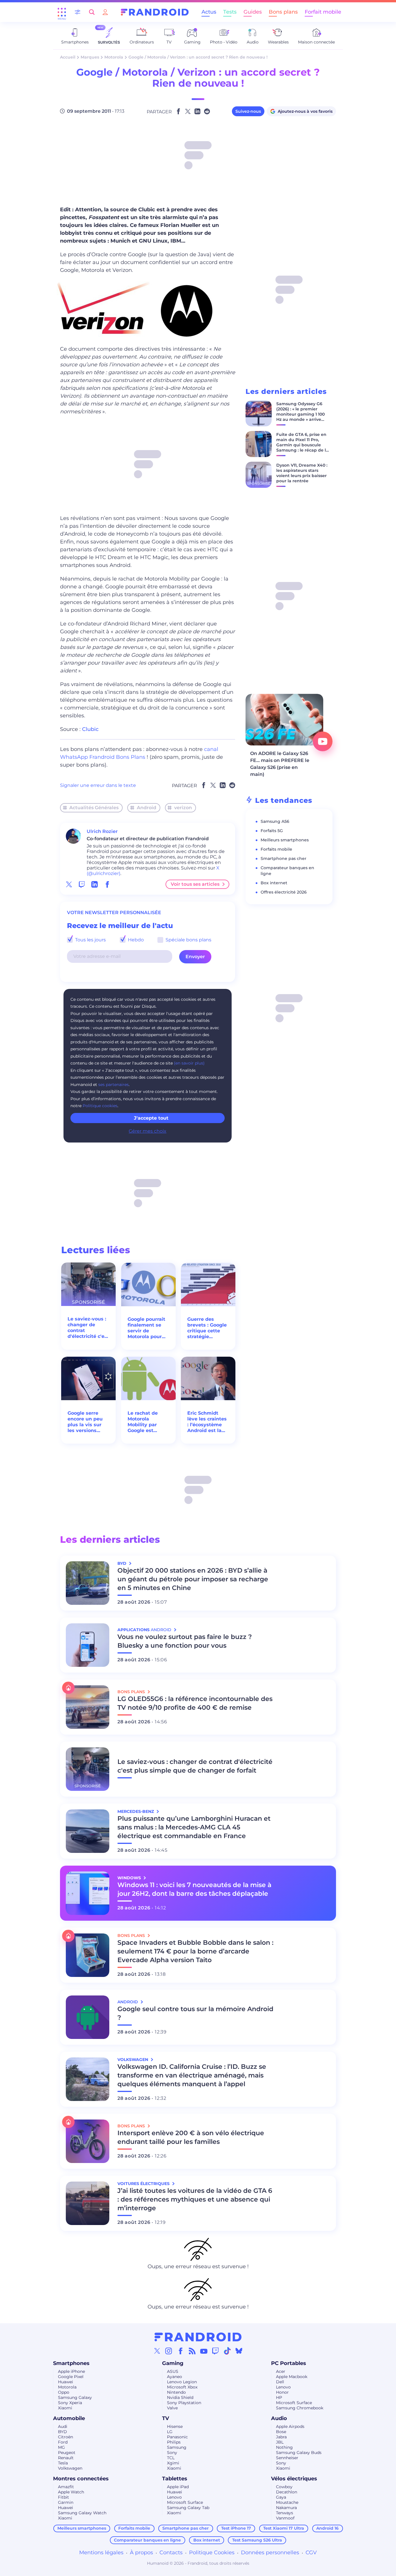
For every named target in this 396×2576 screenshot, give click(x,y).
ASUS (173, 2371)
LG (170, 2432)
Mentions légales (101, 2553)
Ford (63, 2442)
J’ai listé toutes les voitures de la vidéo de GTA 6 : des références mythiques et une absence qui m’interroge (195, 2199)
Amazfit (66, 2487)
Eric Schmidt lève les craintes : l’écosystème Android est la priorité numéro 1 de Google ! (208, 1422)
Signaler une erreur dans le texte (98, 785)
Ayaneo (175, 2377)
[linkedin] (95, 884)
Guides (253, 12)
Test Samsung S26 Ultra (257, 2540)
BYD (62, 2432)
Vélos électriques (294, 2479)
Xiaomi (65, 2408)
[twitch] (82, 884)
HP (279, 2397)
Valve (172, 2408)
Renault (66, 2458)
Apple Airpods (290, 2426)
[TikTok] (227, 2351)
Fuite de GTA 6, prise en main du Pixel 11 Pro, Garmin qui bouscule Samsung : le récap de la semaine (302, 445)
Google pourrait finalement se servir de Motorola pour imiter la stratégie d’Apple (148, 1328)
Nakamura (286, 2508)
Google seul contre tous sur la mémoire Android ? (195, 2013)
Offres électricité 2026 (284, 892)
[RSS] (192, 2351)
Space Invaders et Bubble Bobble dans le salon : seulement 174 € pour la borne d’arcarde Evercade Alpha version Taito (195, 1951)
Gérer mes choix (148, 1131)
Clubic (90, 729)
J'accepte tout (151, 1118)
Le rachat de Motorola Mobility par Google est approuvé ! (143, 1422)
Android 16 (327, 2528)
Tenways (285, 2513)
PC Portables (289, 2363)
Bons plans (283, 12)
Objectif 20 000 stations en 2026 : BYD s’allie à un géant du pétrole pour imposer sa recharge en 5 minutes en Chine (193, 1579)
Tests (230, 12)
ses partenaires (113, 1085)
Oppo (64, 2392)
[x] (69, 884)
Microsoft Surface (294, 2403)
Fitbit (63, 2497)
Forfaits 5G (272, 831)
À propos (141, 2553)
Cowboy (284, 2487)
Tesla (63, 2463)
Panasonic (177, 2437)
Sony (172, 2453)
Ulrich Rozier (102, 831)
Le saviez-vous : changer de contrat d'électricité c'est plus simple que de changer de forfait (88, 1328)
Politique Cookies (212, 2553)
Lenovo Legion (182, 2382)
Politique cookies (100, 1106)
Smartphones (71, 2363)
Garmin (66, 2502)
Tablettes (175, 2479)
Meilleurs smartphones (285, 840)
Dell (280, 2382)
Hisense (175, 2426)
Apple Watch (71, 2492)
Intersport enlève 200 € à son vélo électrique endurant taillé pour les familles (191, 2137)
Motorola (114, 57)
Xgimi (173, 2463)
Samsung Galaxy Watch (82, 2513)
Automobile (69, 2418)
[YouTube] (204, 2351)
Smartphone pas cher (284, 858)
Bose (281, 2432)
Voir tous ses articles (195, 884)
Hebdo (135, 940)
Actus (209, 12)
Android (147, 808)
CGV (311, 2553)
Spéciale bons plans (188, 940)
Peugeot (67, 2453)
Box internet (274, 883)
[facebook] (107, 884)
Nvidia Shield (180, 2397)
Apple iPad (178, 2487)
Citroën (66, 2437)
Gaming (173, 2363)
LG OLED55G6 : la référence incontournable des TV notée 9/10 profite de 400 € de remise (195, 1703)
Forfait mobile (323, 12)
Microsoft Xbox (182, 2387)
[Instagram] (169, 2351)
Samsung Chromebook (300, 2408)
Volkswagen (70, 2468)
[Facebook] (181, 2351)
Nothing (284, 2447)
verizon (183, 808)
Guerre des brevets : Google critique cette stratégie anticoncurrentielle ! (208, 1328)
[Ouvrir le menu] (62, 12)
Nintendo (176, 2392)
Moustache (287, 2502)
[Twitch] (215, 2351)
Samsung (177, 2447)
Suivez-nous (248, 111)
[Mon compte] (105, 12)
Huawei (66, 2382)
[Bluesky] (239, 2351)
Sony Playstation (184, 2403)
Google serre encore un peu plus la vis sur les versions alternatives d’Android (85, 1422)
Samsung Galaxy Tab (188, 2508)
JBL (280, 2442)
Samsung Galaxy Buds (299, 2453)
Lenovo (283, 2387)
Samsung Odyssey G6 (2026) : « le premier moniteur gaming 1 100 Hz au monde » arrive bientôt (300, 414)
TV (166, 2418)
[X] (157, 2351)
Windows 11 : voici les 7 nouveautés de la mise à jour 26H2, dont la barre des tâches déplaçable (194, 1889)
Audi (63, 2426)
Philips (174, 2442)
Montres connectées (81, 2479)
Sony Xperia (70, 2403)
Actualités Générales (94, 808)
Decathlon (287, 2492)
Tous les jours (90, 940)
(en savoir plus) (189, 1063)
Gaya (281, 2497)
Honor (282, 2392)
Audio (279, 2418)
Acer (281, 2371)
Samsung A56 (275, 821)
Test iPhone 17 (236, 2528)
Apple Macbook (292, 2377)
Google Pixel (71, 2377)
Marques (90, 57)
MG (61, 2447)
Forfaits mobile (276, 849)
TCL (171, 2458)
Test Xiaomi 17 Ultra (284, 2528)
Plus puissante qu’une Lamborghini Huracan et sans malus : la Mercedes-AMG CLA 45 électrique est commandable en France (194, 1827)
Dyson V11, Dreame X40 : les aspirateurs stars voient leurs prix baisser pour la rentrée (302, 473)
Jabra (281, 2437)
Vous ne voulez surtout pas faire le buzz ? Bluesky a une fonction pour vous (185, 1641)
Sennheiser (287, 2458)
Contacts (171, 2553)
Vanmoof (285, 2518)
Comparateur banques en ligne (147, 2540)
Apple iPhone (71, 2371)
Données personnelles (270, 2553)
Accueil (68, 57)
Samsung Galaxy (75, 2397)
